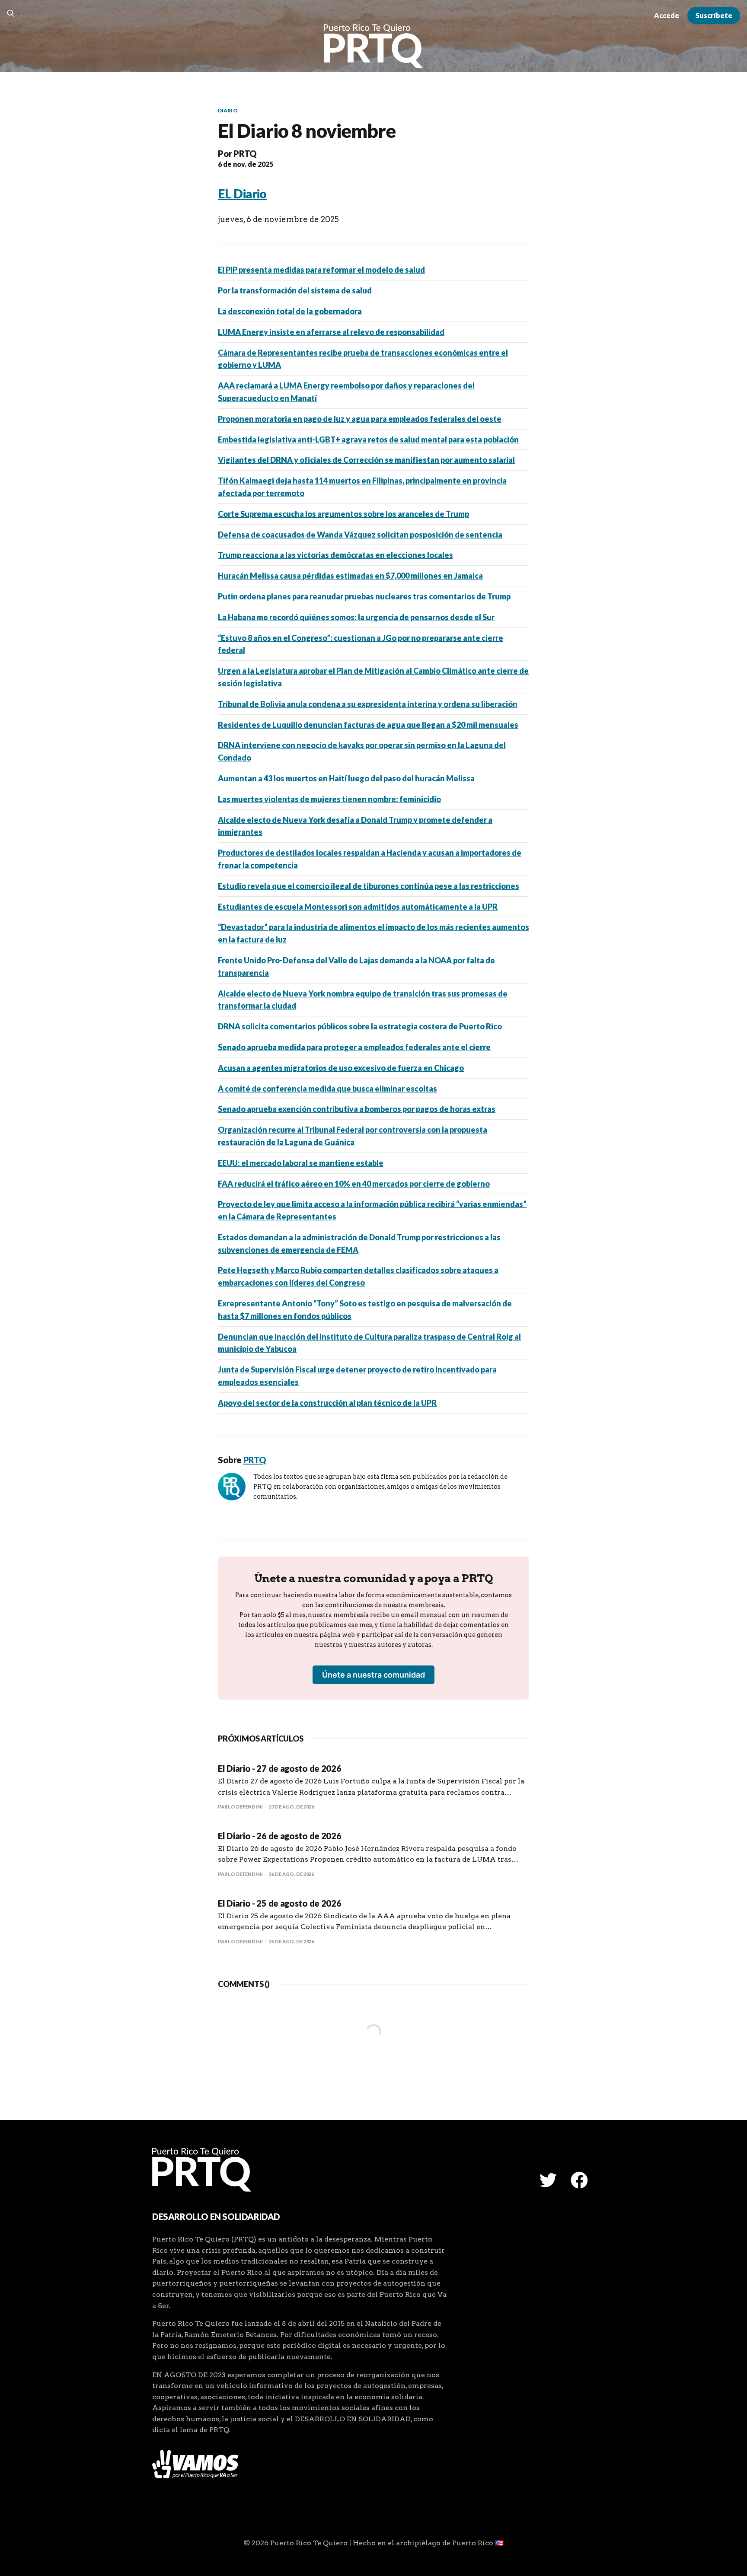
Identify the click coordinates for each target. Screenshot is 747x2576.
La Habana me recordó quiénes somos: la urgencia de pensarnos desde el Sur (356, 617)
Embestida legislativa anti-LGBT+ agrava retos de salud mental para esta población (368, 439)
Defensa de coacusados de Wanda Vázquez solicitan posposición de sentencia (360, 535)
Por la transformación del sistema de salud (295, 290)
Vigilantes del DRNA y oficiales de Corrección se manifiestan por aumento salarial (366, 460)
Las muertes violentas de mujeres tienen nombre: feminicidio (329, 799)
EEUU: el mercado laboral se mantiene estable (301, 1163)
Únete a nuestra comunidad (373, 1675)
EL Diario (242, 194)
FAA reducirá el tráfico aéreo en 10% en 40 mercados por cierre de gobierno (354, 1184)
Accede (667, 15)
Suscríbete (714, 15)
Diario (228, 110)
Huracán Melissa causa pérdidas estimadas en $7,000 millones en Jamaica (350, 576)
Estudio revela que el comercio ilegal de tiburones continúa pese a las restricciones (369, 886)
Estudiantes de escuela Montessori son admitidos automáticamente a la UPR (358, 907)
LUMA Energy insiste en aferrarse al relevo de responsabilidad (331, 332)
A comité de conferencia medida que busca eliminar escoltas (327, 1089)
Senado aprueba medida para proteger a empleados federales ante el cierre (354, 1047)
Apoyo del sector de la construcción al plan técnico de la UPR (327, 1403)
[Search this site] (11, 13)
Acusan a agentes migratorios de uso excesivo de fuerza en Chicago (341, 1068)
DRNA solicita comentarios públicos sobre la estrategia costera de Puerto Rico (360, 1026)
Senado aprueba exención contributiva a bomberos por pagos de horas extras (357, 1109)
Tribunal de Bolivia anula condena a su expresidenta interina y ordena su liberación (368, 704)
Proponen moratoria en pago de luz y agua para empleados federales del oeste (360, 419)
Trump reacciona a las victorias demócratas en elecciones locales (335, 555)
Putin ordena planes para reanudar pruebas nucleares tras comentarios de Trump (364, 596)
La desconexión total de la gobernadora (290, 311)
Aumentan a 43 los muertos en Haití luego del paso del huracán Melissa (346, 778)
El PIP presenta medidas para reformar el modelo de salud (321, 270)
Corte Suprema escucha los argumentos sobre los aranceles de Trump (343, 514)
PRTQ (245, 153)
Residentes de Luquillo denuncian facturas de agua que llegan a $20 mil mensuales (368, 725)
